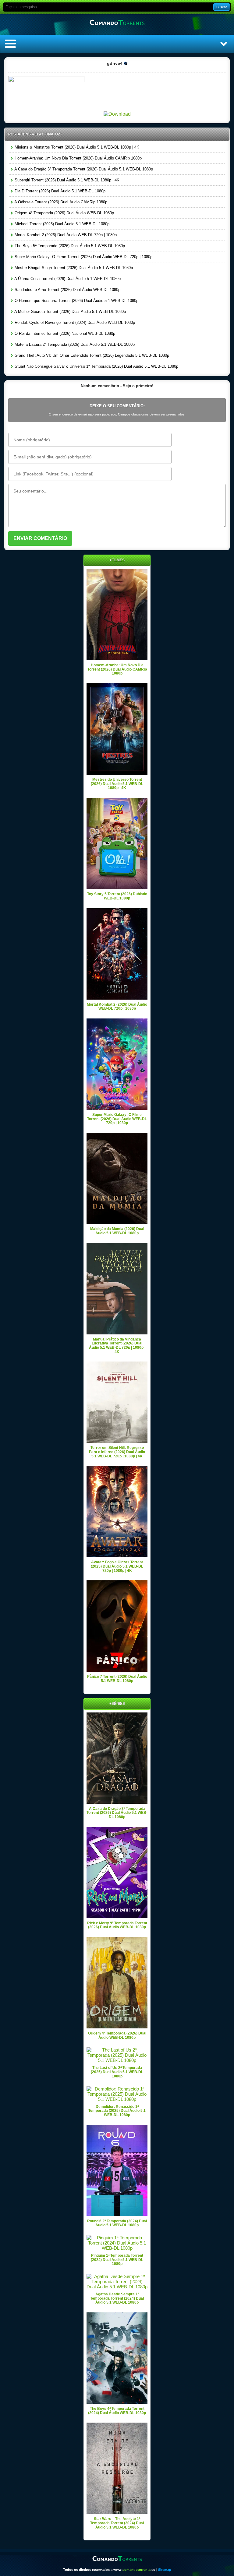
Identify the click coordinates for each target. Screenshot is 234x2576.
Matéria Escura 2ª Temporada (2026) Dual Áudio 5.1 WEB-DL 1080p (74, 344)
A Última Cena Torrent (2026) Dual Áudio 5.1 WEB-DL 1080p (67, 279)
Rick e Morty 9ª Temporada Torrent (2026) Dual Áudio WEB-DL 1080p (117, 1925)
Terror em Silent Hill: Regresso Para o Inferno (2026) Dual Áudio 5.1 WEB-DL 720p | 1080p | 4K (117, 1452)
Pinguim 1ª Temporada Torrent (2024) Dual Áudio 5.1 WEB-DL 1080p (117, 2260)
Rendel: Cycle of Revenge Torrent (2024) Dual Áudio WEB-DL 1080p (74, 322)
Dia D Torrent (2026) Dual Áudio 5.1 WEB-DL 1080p (59, 191)
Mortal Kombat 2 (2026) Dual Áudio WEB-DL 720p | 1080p (65, 235)
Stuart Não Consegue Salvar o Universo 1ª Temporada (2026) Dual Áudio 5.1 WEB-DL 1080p (96, 366)
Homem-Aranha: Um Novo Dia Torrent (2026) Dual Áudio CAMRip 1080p (78, 158)
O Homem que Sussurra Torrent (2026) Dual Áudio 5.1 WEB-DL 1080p (76, 301)
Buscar (222, 7)
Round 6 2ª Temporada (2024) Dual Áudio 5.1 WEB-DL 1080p (117, 2223)
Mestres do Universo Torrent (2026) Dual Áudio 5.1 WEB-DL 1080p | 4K (117, 784)
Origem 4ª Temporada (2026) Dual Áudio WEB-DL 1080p (64, 213)
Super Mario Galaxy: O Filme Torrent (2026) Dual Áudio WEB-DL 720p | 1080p (83, 257)
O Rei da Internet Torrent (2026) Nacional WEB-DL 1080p (64, 333)
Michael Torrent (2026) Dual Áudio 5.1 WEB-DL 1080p (61, 224)
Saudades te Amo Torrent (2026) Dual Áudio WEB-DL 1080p (67, 290)
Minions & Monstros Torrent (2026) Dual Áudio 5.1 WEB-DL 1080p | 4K (76, 147)
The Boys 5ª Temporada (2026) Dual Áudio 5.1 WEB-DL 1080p (69, 246)
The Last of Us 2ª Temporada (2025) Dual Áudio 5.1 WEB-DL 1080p (117, 2072)
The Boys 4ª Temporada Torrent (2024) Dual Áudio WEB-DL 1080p (117, 2411)
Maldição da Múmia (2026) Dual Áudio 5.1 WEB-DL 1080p (117, 1231)
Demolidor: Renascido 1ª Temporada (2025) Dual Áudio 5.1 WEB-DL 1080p (117, 2111)
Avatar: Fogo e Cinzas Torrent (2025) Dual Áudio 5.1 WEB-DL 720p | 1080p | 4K (117, 1566)
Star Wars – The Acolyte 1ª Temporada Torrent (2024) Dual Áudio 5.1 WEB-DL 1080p (117, 2523)
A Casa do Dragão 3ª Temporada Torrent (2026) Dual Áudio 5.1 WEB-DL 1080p (83, 169)
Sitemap (165, 2570)
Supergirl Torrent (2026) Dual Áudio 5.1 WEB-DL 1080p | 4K (66, 180)
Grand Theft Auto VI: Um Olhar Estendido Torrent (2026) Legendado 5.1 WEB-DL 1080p (91, 355)
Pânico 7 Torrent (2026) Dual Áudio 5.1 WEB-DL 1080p (117, 1679)
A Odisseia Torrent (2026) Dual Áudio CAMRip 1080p (60, 202)
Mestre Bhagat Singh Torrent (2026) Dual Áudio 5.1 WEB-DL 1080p (73, 268)
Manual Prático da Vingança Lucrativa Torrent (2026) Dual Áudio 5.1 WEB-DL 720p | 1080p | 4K (117, 1346)
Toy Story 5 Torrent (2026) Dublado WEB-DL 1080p (117, 896)
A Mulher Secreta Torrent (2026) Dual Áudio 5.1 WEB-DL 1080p (70, 312)
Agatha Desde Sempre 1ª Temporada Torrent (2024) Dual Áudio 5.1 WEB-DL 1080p (117, 2298)
